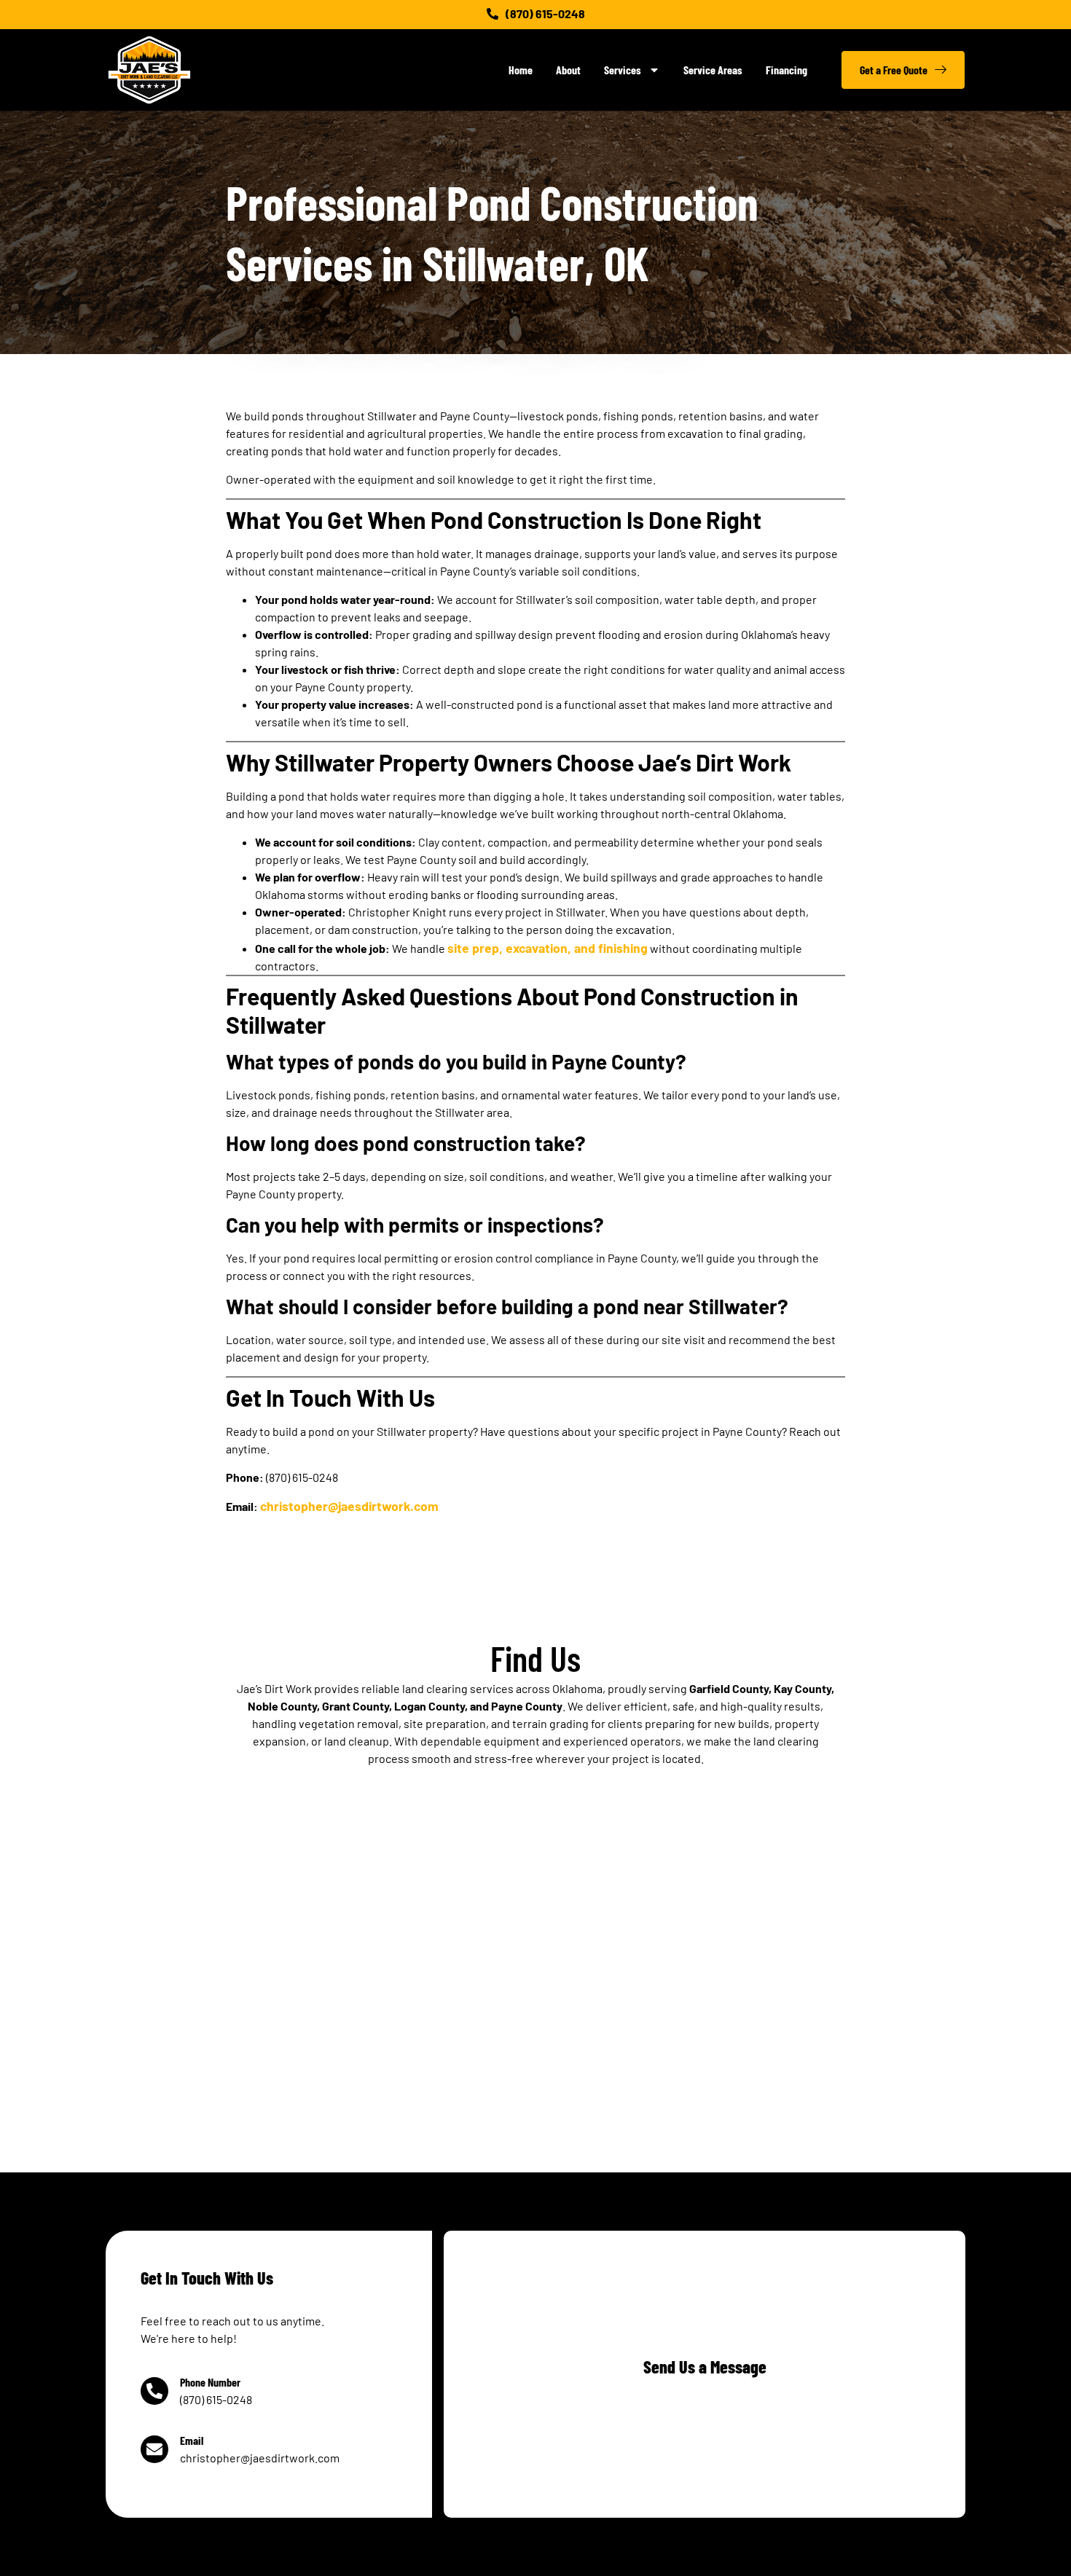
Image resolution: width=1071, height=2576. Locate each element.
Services (623, 70)
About (568, 70)
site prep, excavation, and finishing (548, 948)
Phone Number (210, 2382)
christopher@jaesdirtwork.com (349, 1506)
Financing (786, 70)
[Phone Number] (154, 2391)
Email (192, 2440)
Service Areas (713, 70)
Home (521, 70)
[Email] (154, 2449)
